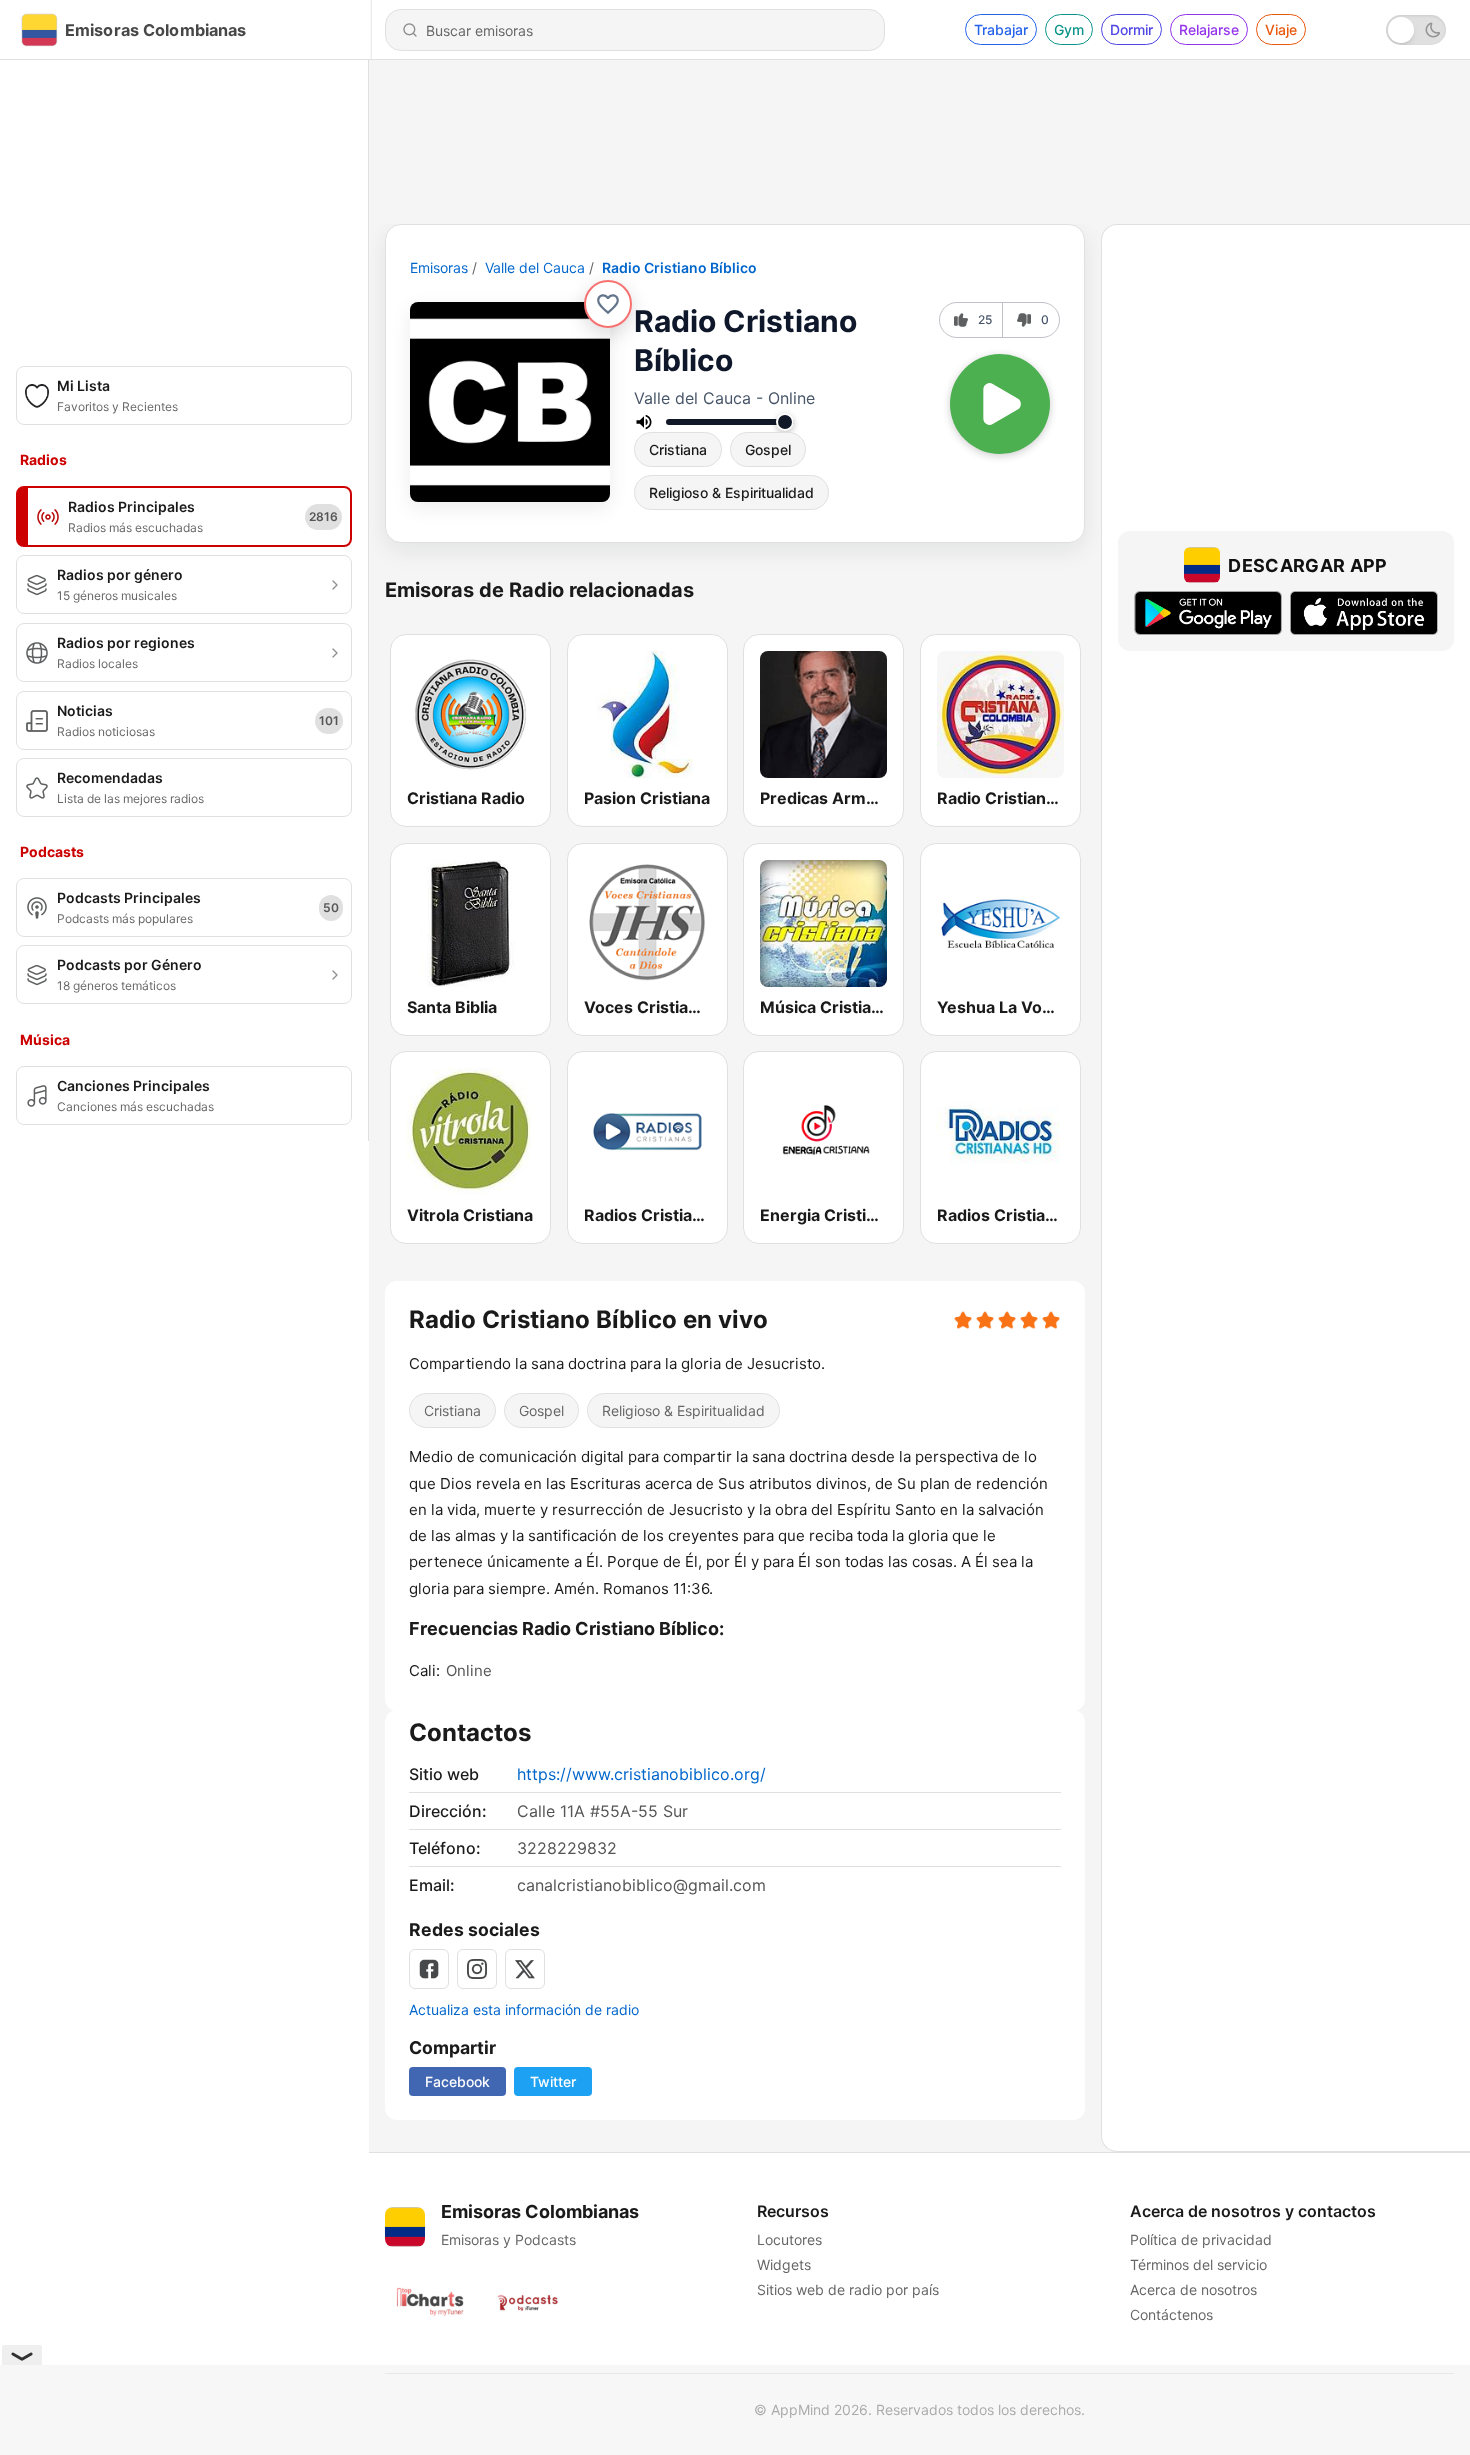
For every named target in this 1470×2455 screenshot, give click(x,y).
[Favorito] (608, 304)
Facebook (457, 2081)
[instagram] (477, 1969)
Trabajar (1001, 29)
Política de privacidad (1201, 2239)
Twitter (553, 2081)
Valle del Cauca (535, 267)
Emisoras (439, 267)
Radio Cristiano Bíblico (679, 267)
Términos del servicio (1198, 2264)
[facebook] (429, 1969)
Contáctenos (1171, 2314)
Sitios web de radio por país (848, 2289)
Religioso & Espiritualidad (731, 492)
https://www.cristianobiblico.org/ (641, 1774)
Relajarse (1209, 29)
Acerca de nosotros (1193, 2289)
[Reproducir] (1000, 404)
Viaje (1281, 29)
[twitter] (525, 1969)
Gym (1069, 29)
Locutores (789, 2239)
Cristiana (678, 449)
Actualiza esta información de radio (524, 2009)
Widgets (784, 2264)
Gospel (768, 449)
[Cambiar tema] (1416, 30)
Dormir (1131, 29)
